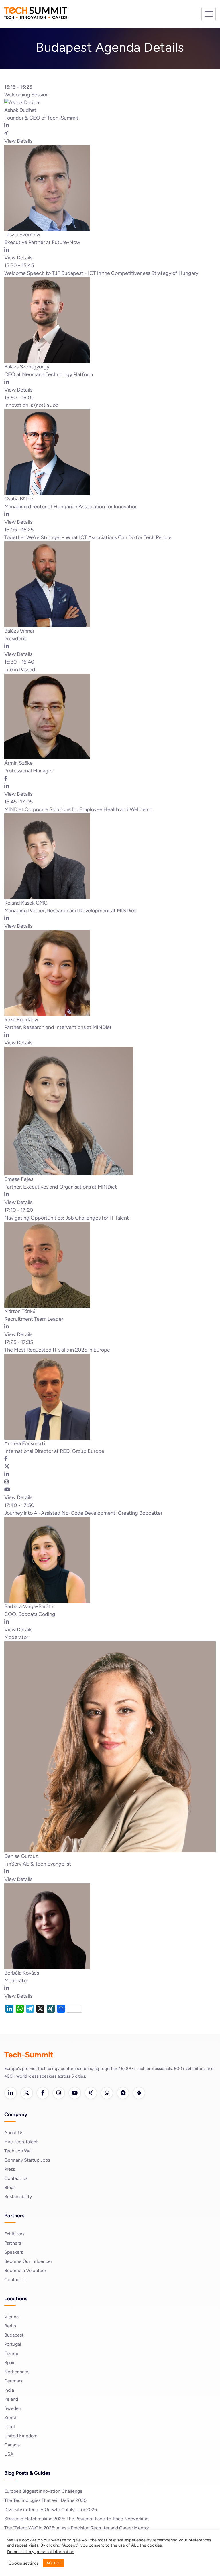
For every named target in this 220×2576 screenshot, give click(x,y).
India (9, 2390)
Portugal (13, 2344)
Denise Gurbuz (21, 1856)
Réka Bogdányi (21, 1020)
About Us (14, 2133)
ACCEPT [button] (54, 2563)
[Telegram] (123, 2093)
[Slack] (139, 2093)
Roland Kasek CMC (26, 903)
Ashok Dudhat (20, 110)
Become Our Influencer (28, 2261)
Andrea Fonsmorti (25, 1443)
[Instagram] (59, 2093)
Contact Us (16, 2178)
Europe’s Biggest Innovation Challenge (43, 2491)
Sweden (13, 2408)
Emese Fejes (19, 1179)
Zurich (11, 2417)
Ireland (11, 2399)
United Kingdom (21, 2436)
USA (9, 2454)
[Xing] (91, 2093)
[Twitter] (27, 2093)
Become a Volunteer (25, 2270)
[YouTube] (75, 2093)
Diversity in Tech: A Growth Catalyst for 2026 (51, 2510)
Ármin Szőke (18, 763)
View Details (18, 141)
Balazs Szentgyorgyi (27, 367)
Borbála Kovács (22, 1973)
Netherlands (17, 2372)
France (11, 2353)
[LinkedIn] (11, 2093)
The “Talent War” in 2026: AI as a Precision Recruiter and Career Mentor (77, 2528)
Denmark (13, 2381)
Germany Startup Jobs (27, 2160)
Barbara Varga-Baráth (29, 1606)
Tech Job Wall (18, 2151)
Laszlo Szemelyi (22, 235)
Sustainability (18, 2197)
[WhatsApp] (107, 2093)
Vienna (11, 2317)
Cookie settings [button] (24, 2563)
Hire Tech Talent (21, 2142)
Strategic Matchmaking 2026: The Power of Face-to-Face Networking (76, 2519)
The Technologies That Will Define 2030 (45, 2500)
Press (10, 2169)
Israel (10, 2427)
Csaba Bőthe (19, 499)
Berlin (10, 2326)
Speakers (14, 2252)
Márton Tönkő (20, 1311)
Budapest (14, 2335)
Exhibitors (14, 2234)
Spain (10, 2363)
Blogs (10, 2187)
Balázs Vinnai (19, 631)
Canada (12, 2445)
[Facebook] (43, 2093)
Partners (13, 2243)
